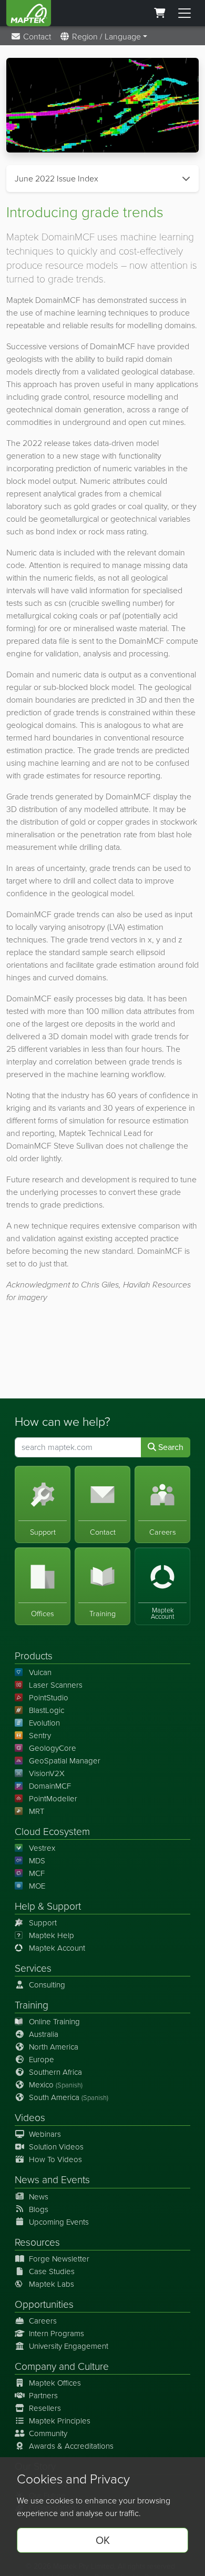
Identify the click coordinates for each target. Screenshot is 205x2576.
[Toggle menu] (184, 13)
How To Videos (55, 2159)
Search (170, 1447)
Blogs (39, 2209)
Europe (42, 2060)
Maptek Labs (52, 2284)
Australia (44, 2034)
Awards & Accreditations (71, 2446)
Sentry (40, 1736)
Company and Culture (62, 2366)
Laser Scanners (56, 1685)
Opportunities (44, 2304)
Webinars (45, 2134)
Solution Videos (56, 2147)
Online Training (54, 2022)
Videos (30, 2118)
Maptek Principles (60, 2421)
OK (103, 2540)
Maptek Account (57, 1948)
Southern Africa (55, 2072)
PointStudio (49, 1698)
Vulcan (40, 1672)
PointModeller (53, 1799)
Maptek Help (52, 1935)
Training (32, 2005)
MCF (37, 1873)
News (27, 2180)
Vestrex (42, 1848)
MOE (37, 1886)
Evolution (44, 1723)
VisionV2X (47, 1773)
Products (34, 1656)
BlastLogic (47, 1710)
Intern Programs (57, 2334)
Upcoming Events (59, 2222)
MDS (37, 1861)
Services (33, 1968)
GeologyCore (53, 1748)
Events (75, 2180)
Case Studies (52, 2271)
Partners (43, 2396)
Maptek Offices (55, 2383)
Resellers (45, 2408)
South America (69, 2097)
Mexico (56, 2085)
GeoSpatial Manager (65, 1761)
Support (43, 1923)
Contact (36, 37)
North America (54, 2047)
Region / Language (105, 37)
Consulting (47, 1985)
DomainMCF (50, 1786)
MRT (37, 1811)
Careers (43, 2321)
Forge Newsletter (59, 2259)
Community (48, 2433)
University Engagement (69, 2346)
